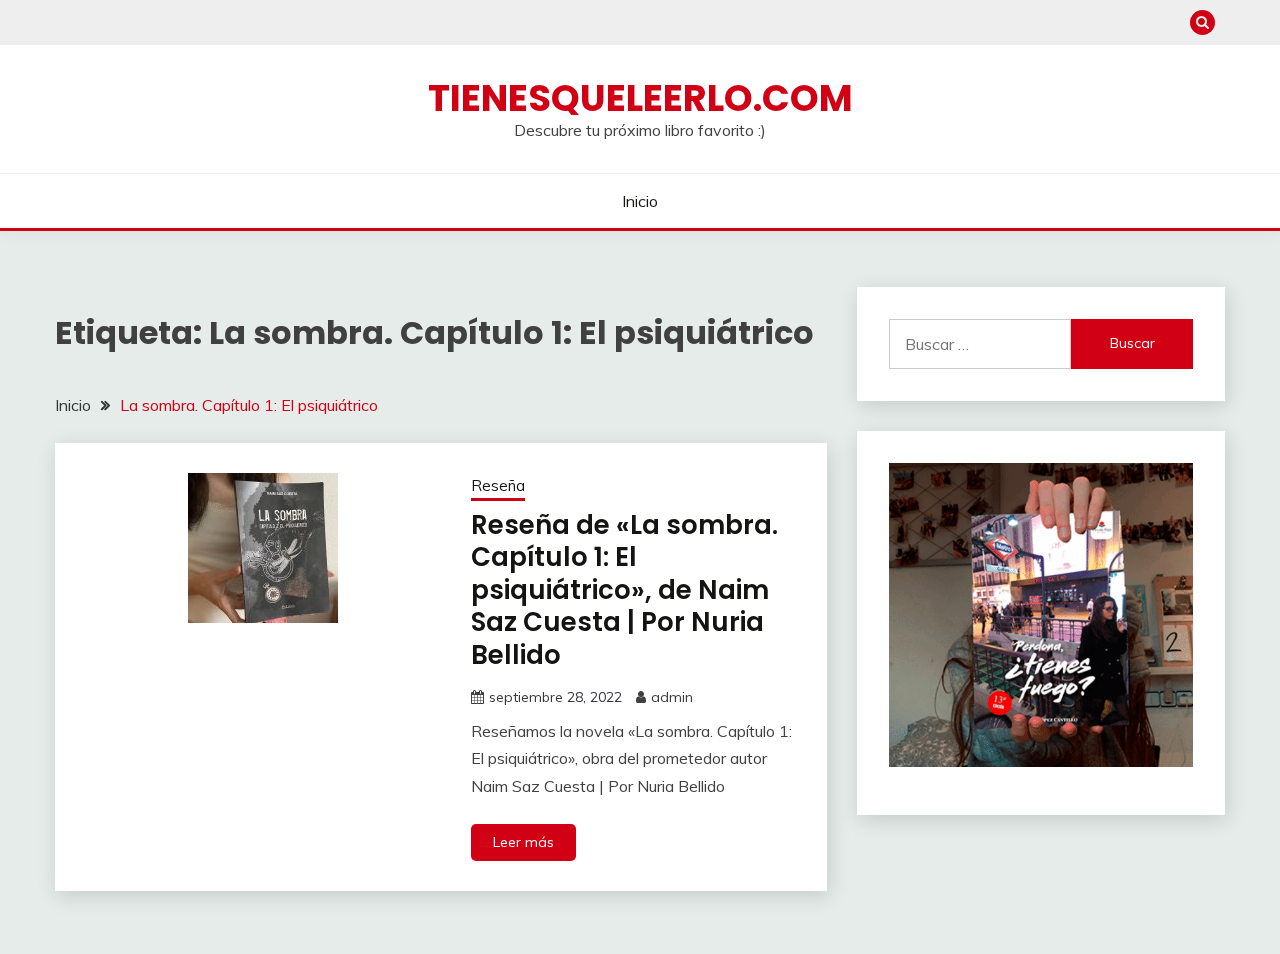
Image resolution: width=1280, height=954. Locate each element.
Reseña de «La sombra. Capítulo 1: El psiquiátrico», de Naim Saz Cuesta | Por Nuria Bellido (624, 590)
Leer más (523, 842)
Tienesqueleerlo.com (640, 98)
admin (672, 697)
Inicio (640, 201)
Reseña (498, 485)
